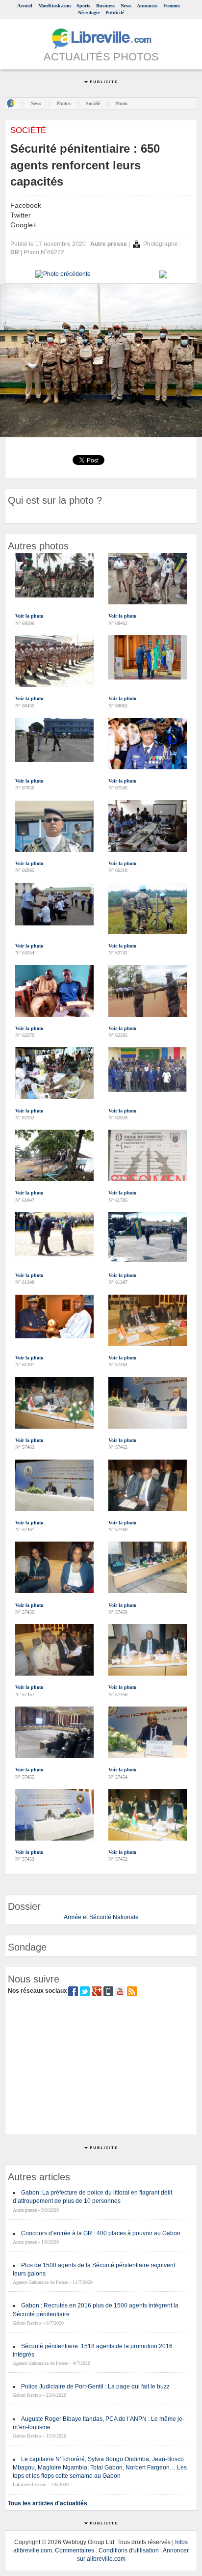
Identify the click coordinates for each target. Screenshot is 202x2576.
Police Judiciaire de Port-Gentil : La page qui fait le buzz (95, 2386)
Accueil (25, 6)
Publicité (115, 13)
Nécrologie (89, 13)
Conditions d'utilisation (129, 2550)
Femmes (172, 6)
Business (105, 6)
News (126, 6)
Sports (83, 6)
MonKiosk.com (54, 6)
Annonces (147, 6)
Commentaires (75, 2550)
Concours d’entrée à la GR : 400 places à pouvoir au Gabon (101, 2233)
